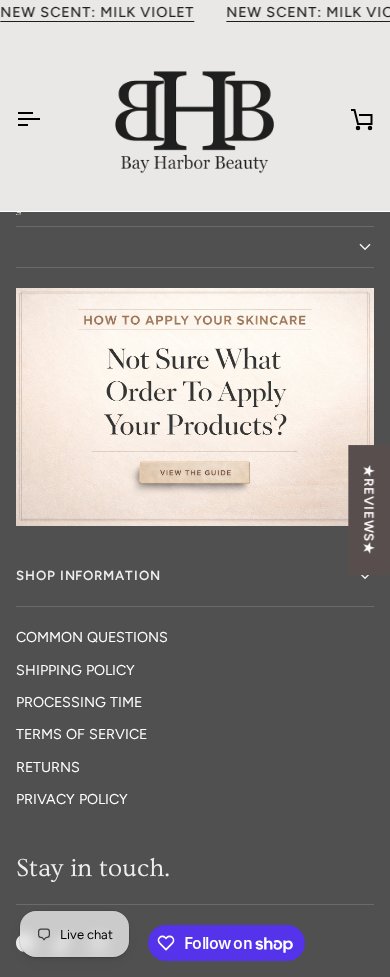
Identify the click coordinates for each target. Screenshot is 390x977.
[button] (195, 247)
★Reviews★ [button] (369, 510)
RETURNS (48, 767)
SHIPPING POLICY (75, 670)
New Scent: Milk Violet (97, 12)
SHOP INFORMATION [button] (88, 575)
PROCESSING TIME (79, 702)
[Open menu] (46, 118)
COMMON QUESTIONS (92, 637)
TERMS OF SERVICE (81, 734)
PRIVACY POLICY (72, 799)
